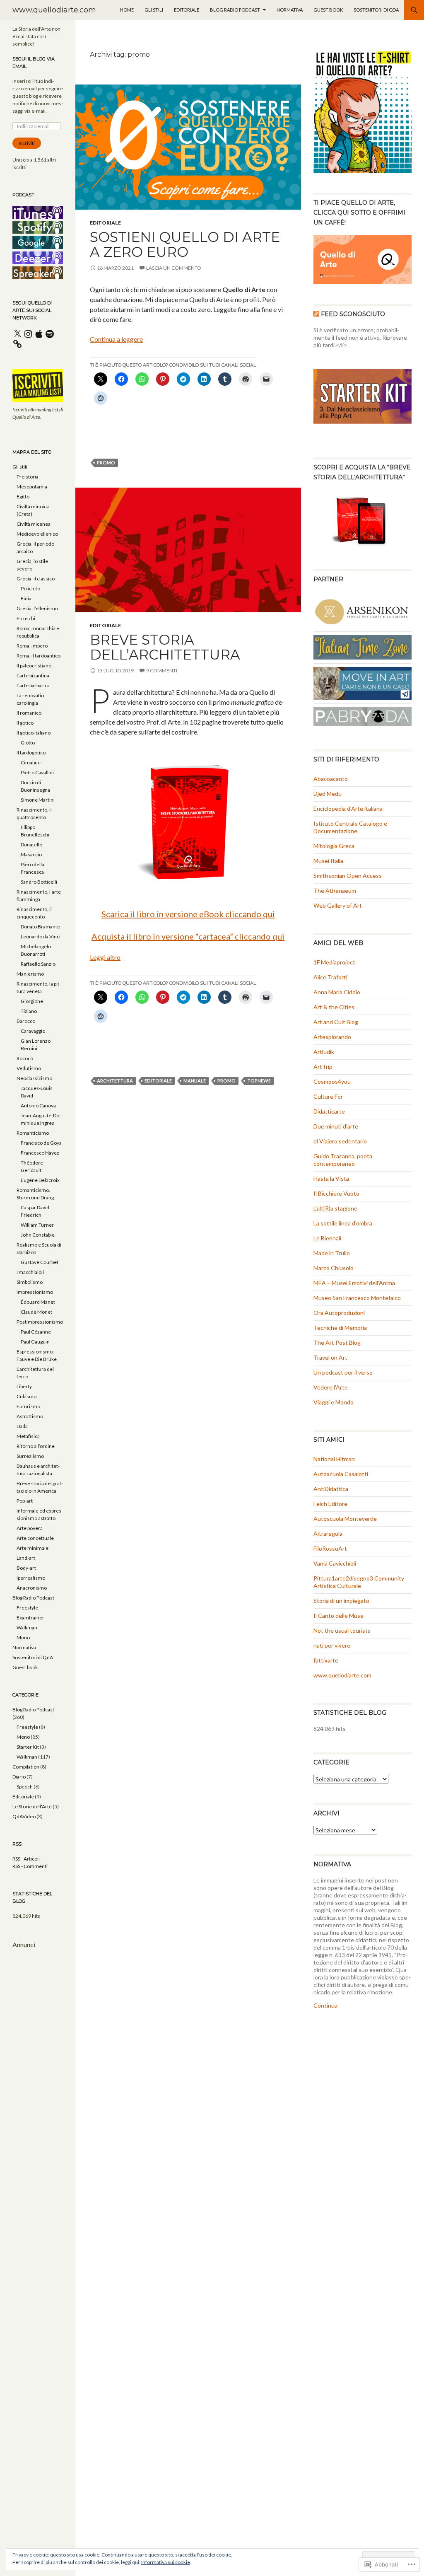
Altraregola (328, 1533)
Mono (23, 1637)
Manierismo (30, 974)
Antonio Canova (38, 1106)
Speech (25, 1787)
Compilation (26, 1767)
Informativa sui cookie (166, 2562)
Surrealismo (30, 1456)
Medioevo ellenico (37, 534)
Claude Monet (36, 1312)
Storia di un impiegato (341, 1601)
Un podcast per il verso (343, 1372)
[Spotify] (50, 334)
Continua (325, 2005)
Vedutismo (29, 1068)
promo (106, 463)
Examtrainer (30, 1618)
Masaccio (31, 854)
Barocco (26, 1021)
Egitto (23, 497)
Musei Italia (328, 861)
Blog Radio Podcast (235, 10)
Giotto (28, 743)
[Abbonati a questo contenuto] (316, 314)
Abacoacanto (331, 779)
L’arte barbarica (33, 685)
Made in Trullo (332, 1253)
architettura (115, 1081)
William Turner (37, 1225)
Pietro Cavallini (37, 772)
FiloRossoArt (330, 1548)
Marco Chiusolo (334, 1268)
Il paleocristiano (34, 666)
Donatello (31, 845)
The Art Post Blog (337, 1342)
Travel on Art (330, 1357)
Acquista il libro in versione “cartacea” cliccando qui (188, 936)
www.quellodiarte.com (54, 10)
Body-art (26, 1568)
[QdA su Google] (38, 242)
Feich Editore (330, 1504)
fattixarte (326, 1660)
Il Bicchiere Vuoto (336, 1193)
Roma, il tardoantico (39, 656)
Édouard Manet (38, 1302)
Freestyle (27, 1608)
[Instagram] (28, 334)
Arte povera (30, 1528)
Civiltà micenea (34, 524)
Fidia (26, 598)
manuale (195, 1081)
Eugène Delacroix (40, 1180)
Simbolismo (30, 1282)
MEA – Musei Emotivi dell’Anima (354, 1283)
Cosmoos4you (332, 1081)
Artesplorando (332, 1037)
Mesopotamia (32, 487)
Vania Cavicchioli (335, 1563)
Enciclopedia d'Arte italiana (348, 808)
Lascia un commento (174, 268)
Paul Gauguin (35, 1342)
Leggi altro (105, 957)
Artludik (324, 1052)
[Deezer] (38, 257)
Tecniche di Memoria (340, 1328)
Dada (22, 1426)
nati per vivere (332, 1645)
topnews (259, 1081)
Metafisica (28, 1436)
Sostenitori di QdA (376, 10)
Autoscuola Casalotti (341, 1474)
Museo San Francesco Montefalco (357, 1298)
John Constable (38, 1235)
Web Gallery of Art (338, 905)
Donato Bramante (40, 927)
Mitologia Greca (334, 846)
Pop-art (25, 1501)
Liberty (24, 1386)
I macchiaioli (30, 1272)
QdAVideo (24, 1816)
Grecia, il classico (36, 579)
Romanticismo (33, 1133)
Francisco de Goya (41, 1143)
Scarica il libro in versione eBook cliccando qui (188, 914)
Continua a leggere (116, 339)
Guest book (328, 10)
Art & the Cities (334, 1007)
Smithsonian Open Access (348, 876)
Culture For (328, 1096)
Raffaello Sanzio (38, 964)
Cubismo (26, 1396)
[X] (17, 334)
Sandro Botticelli (39, 882)
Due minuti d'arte (336, 1126)
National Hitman (334, 1459)
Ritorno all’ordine (36, 1446)
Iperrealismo (31, 1578)
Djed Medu (328, 794)
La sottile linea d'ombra (343, 1223)
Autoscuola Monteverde (345, 1519)
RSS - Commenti (30, 1866)
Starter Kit (28, 1747)
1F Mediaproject (334, 962)
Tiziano (29, 1011)
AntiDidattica (331, 1489)
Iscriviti (27, 143)
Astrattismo (30, 1416)
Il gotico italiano (34, 733)
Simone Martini (38, 800)
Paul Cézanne (36, 1332)
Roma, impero (32, 646)
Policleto (30, 588)
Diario (19, 1777)
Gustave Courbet (40, 1262)
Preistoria (28, 477)
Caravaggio (33, 1031)
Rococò (25, 1058)
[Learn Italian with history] (363, 646)
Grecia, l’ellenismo (37, 608)
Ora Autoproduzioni (339, 1313)
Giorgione (32, 1001)
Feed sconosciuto (353, 314)
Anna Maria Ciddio (337, 992)
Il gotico (25, 723)
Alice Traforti (330, 977)
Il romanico (29, 713)
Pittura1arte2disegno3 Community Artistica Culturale (359, 1582)
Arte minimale (33, 1548)
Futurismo (28, 1406)
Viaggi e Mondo (334, 1402)
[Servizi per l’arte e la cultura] (363, 610)
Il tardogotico (31, 753)
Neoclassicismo (34, 1078)
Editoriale (187, 10)
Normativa (290, 10)
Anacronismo (32, 1588)
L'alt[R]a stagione (335, 1208)
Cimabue (31, 762)
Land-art (26, 1558)
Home (127, 10)
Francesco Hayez (40, 1153)
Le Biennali (327, 1238)
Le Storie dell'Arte (32, 1806)
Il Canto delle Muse (338, 1615)
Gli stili (154, 10)
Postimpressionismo (40, 1322)
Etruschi (26, 618)
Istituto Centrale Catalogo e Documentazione (350, 827)
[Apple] (39, 334)
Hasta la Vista (331, 1178)
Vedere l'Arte (331, 1387)
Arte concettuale (35, 1538)
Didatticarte (329, 1111)
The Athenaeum (335, 890)
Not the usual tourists (342, 1630)
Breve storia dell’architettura (165, 647)
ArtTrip (323, 1067)
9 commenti (162, 671)
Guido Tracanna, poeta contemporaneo (343, 1160)
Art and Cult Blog (336, 1022)
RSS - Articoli (26, 1859)
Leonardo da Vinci (41, 936)
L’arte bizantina (33, 675)
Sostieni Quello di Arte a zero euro (185, 244)
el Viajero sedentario (340, 1141)
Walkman (27, 1628)
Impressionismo (35, 1292)
